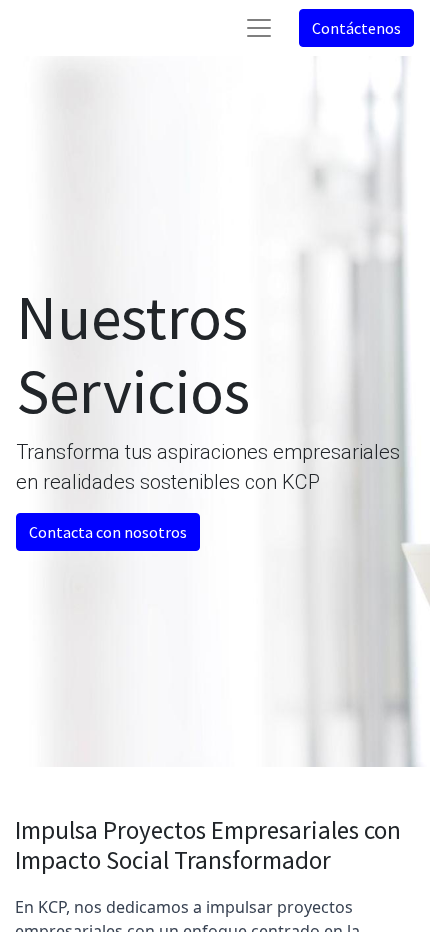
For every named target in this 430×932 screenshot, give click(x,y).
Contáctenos (356, 28)
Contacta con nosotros (108, 532)
